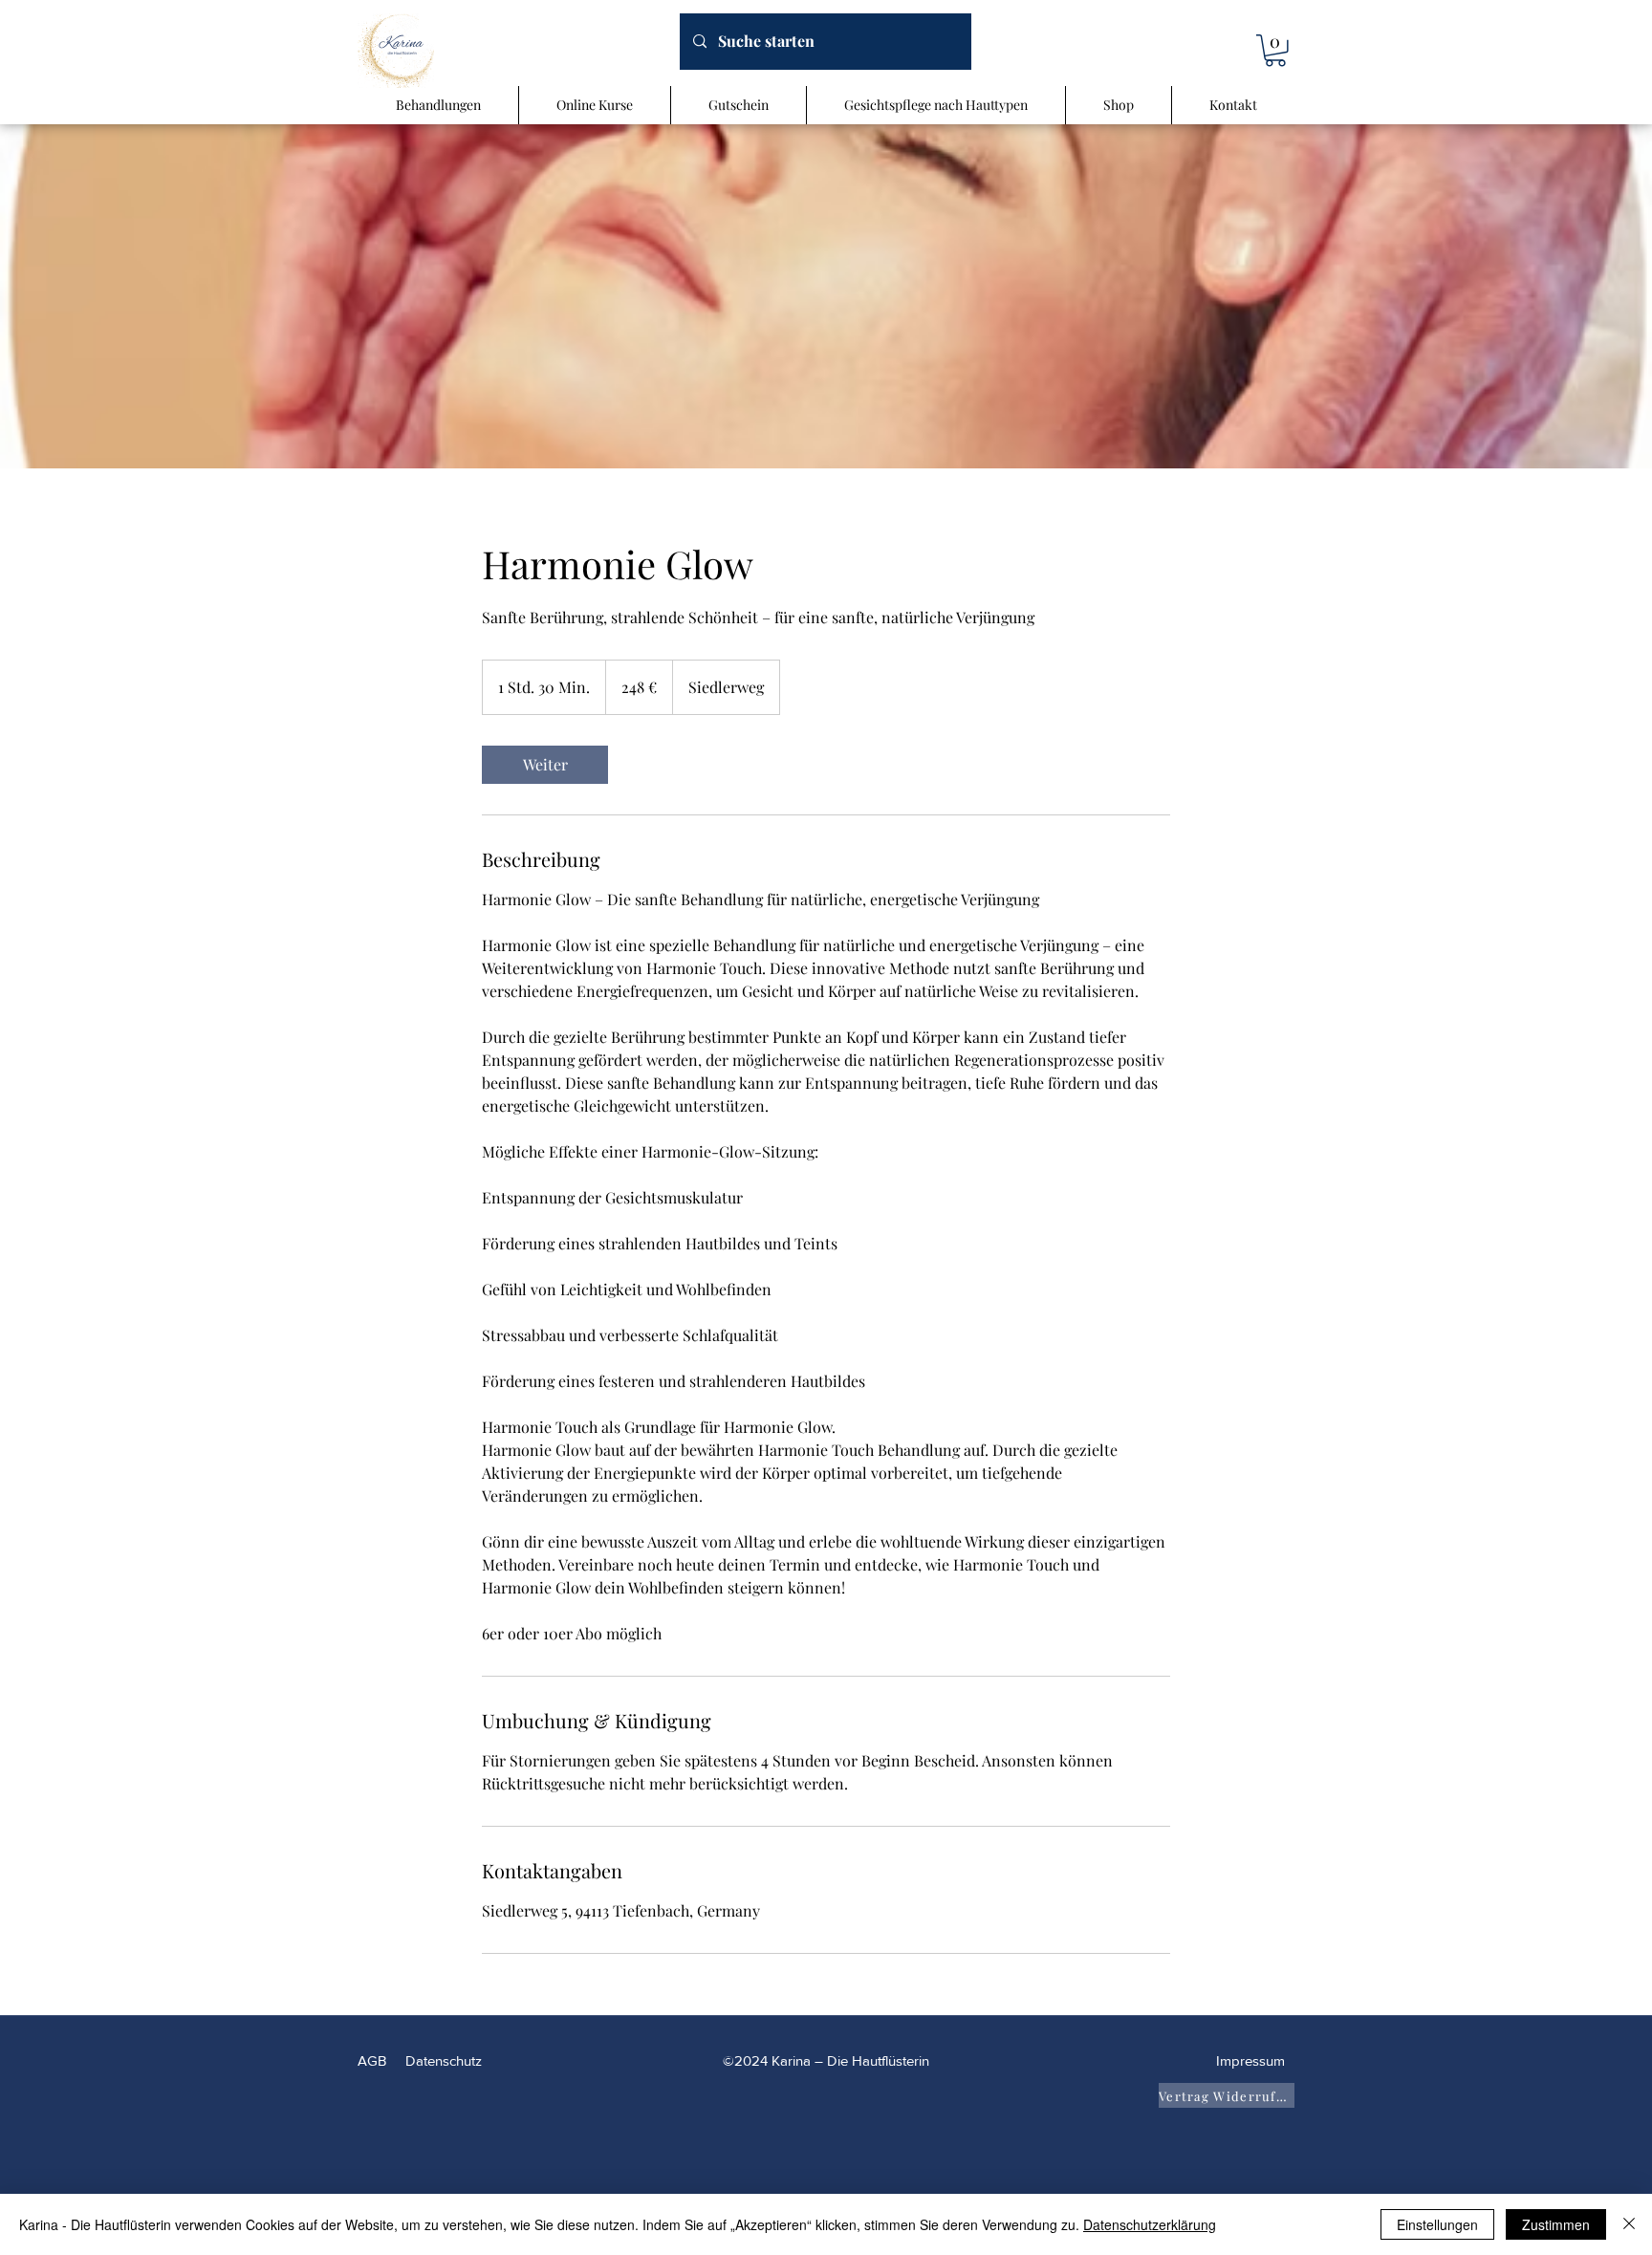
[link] (545, 765)
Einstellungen (1437, 2224)
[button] (1275, 51)
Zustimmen (1556, 2224)
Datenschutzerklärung (1150, 2224)
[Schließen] (1629, 2224)
